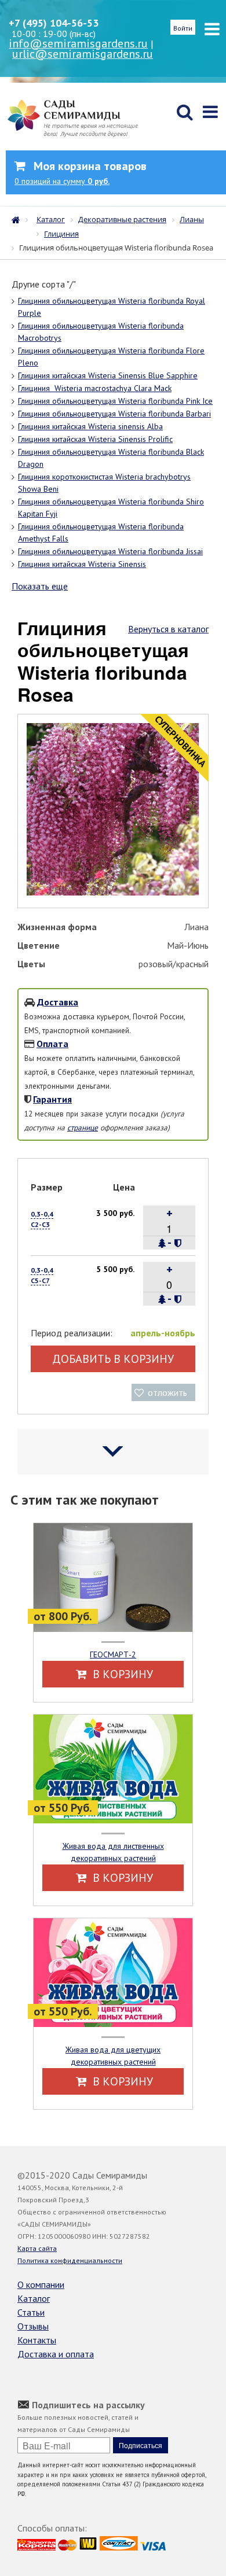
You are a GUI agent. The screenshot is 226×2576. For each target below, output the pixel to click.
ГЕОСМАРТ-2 (113, 1654)
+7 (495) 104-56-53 (54, 23)
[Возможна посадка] (162, 1243)
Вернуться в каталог (168, 629)
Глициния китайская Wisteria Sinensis (82, 564)
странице (83, 1127)
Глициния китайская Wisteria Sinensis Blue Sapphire (108, 375)
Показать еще (40, 586)
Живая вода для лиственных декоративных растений (113, 1852)
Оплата (52, 1044)
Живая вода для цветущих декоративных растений (113, 2056)
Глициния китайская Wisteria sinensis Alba (90, 426)
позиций (62, 181)
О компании (41, 2284)
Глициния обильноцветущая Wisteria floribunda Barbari (114, 414)
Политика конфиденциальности (70, 2260)
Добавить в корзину (113, 1359)
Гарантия (52, 1099)
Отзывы (33, 2326)
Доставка (58, 1002)
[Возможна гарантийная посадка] (178, 1243)
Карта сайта (37, 2248)
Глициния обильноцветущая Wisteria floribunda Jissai (110, 551)
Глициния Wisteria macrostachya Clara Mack (95, 388)
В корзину (121, 1674)
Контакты (37, 2340)
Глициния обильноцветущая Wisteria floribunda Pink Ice (115, 401)
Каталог (34, 2298)
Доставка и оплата (56, 2354)
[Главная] (19, 219)
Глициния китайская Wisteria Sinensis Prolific (95, 439)
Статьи (31, 2312)
